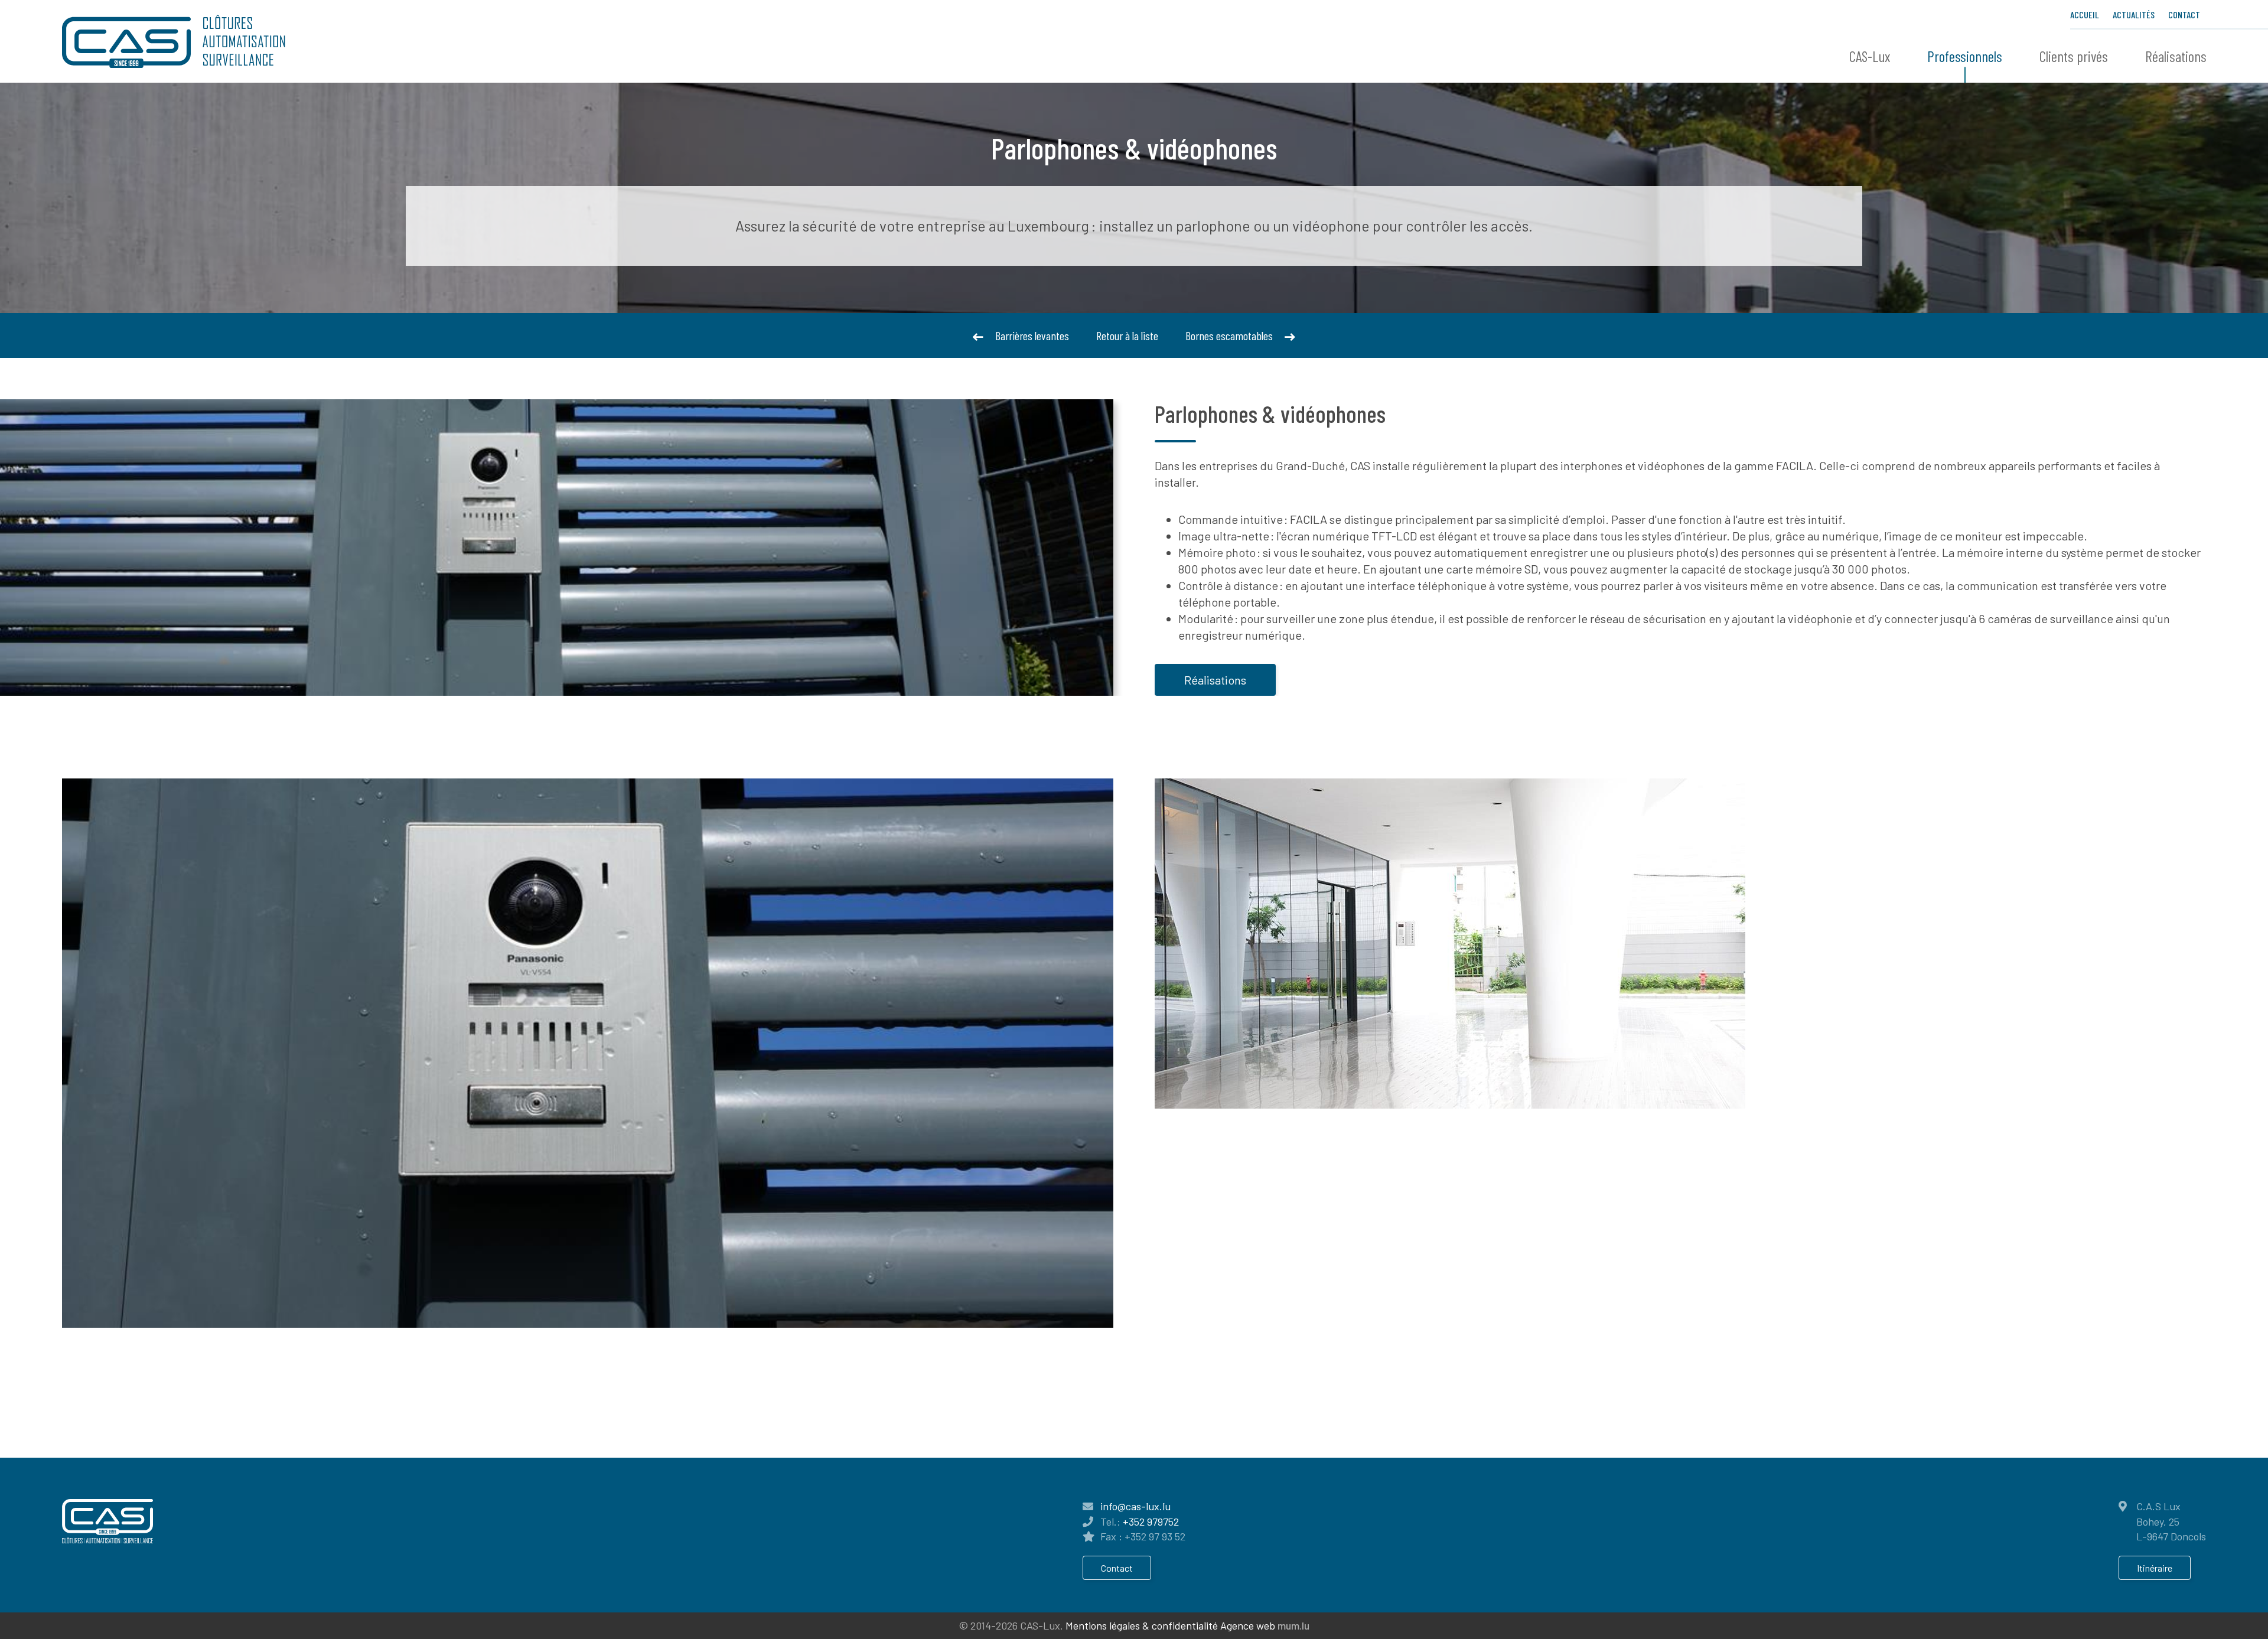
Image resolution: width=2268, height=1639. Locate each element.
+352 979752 (1151, 1521)
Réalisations (2176, 56)
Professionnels (1965, 56)
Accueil (2085, 14)
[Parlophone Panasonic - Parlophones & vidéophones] (588, 1053)
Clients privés (2074, 56)
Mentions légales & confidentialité (1142, 1625)
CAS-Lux (1870, 56)
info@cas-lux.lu (1135, 1506)
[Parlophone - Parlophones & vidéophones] (1450, 942)
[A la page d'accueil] (174, 41)
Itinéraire (2155, 1568)
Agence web (1248, 1625)
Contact (2184, 14)
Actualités (2134, 14)
